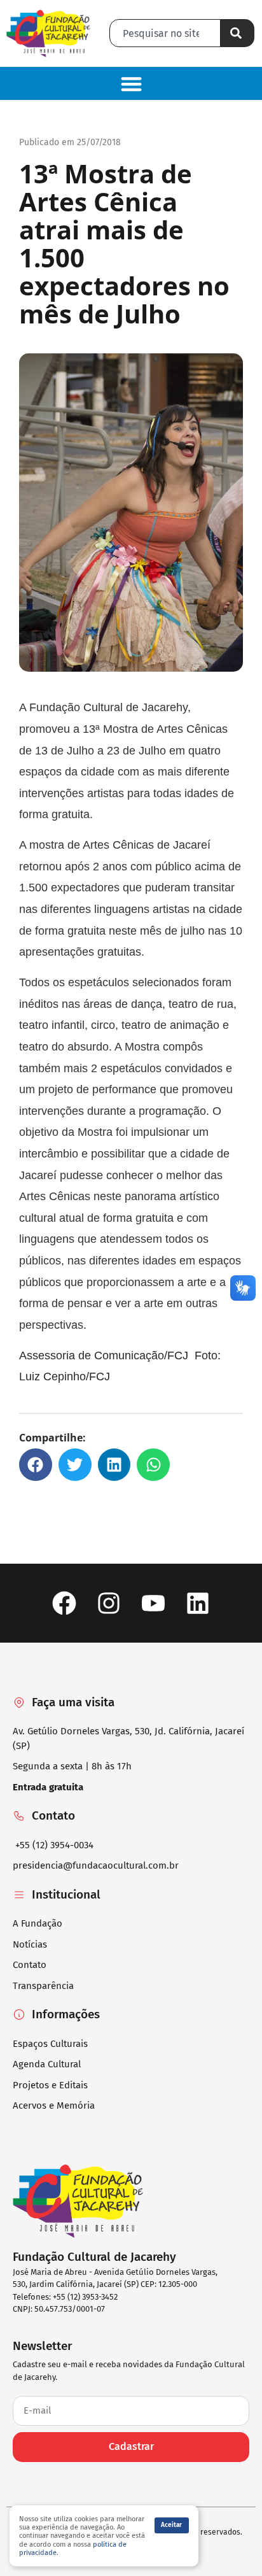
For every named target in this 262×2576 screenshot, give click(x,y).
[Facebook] (64, 1603)
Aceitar (171, 2525)
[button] (131, 84)
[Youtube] (154, 1603)
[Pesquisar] (238, 33)
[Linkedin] (198, 1603)
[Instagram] (108, 1603)
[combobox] (165, 33)
